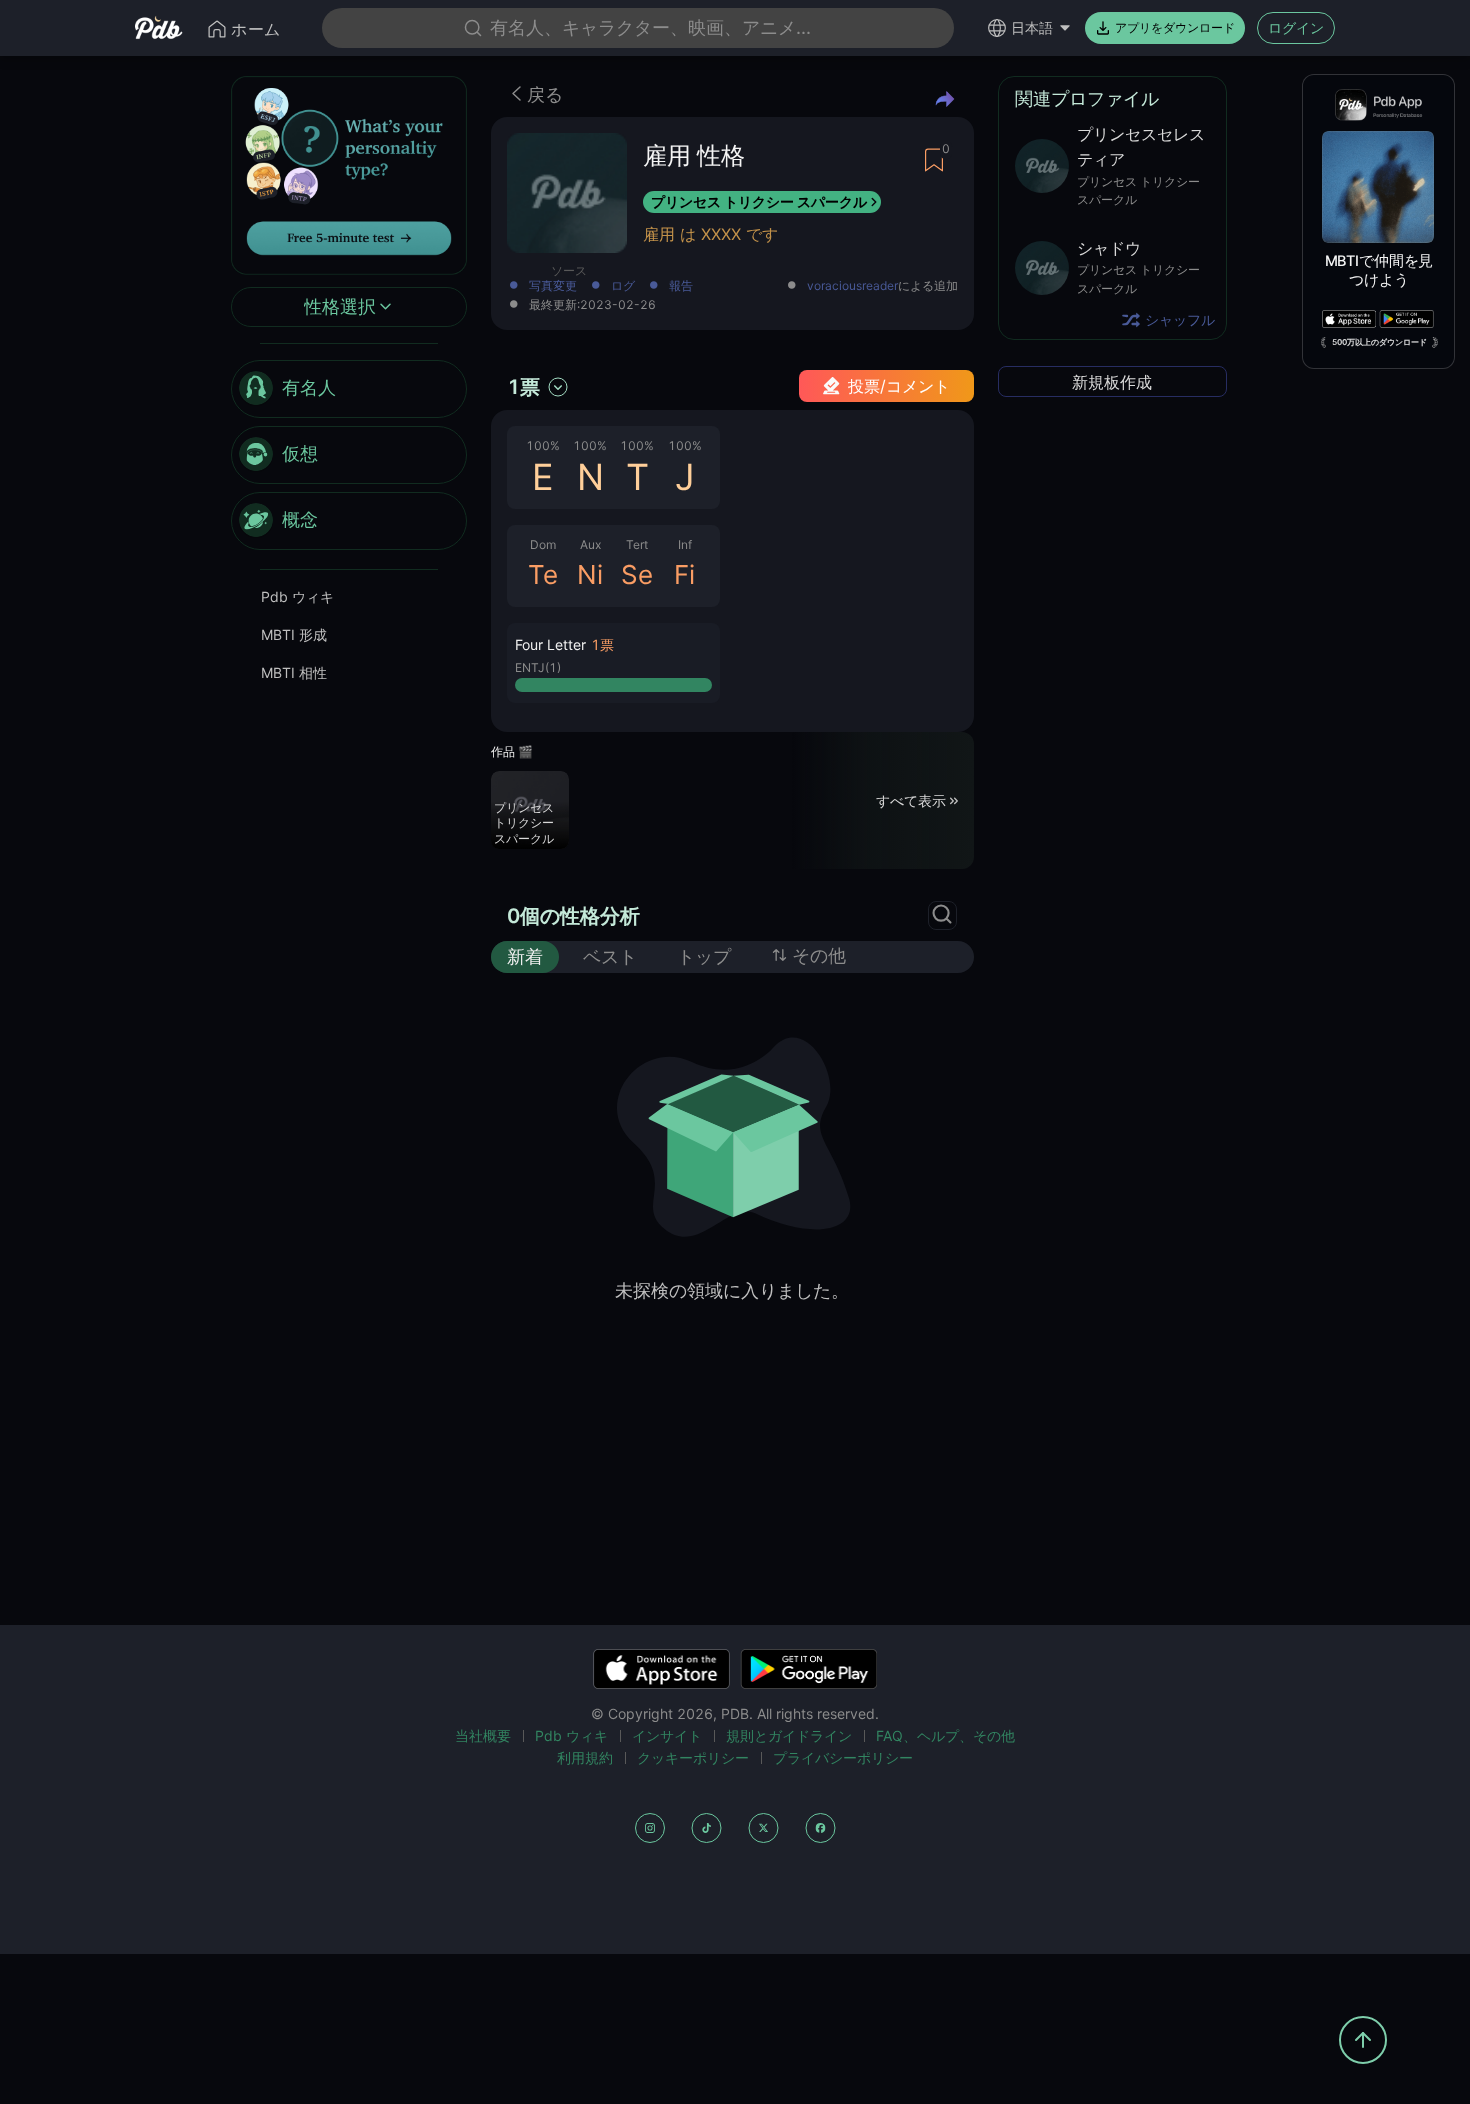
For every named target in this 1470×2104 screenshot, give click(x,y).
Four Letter (550, 644)
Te (543, 574)
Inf (685, 544)
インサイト (667, 1735)
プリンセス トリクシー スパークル (759, 201)
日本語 (1032, 27)
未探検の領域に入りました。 (732, 1290)
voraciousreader (852, 286)
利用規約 (585, 1757)
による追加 (882, 286)
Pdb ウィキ (297, 596)
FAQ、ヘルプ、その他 (945, 1735)
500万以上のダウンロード (1379, 342)
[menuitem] (349, 389)
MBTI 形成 (294, 634)
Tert (637, 544)
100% (543, 445)
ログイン (1296, 27)
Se (637, 574)
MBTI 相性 (294, 672)
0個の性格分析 (573, 916)
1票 (523, 387)
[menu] (349, 455)
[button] (613, 663)
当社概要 (483, 1735)
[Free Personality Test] (349, 173)
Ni (590, 574)
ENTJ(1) (538, 667)
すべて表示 (911, 799)
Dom (543, 544)
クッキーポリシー (693, 1757)
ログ (623, 286)
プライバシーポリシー (843, 1757)
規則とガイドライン (789, 1735)
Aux (590, 544)
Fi (684, 574)
